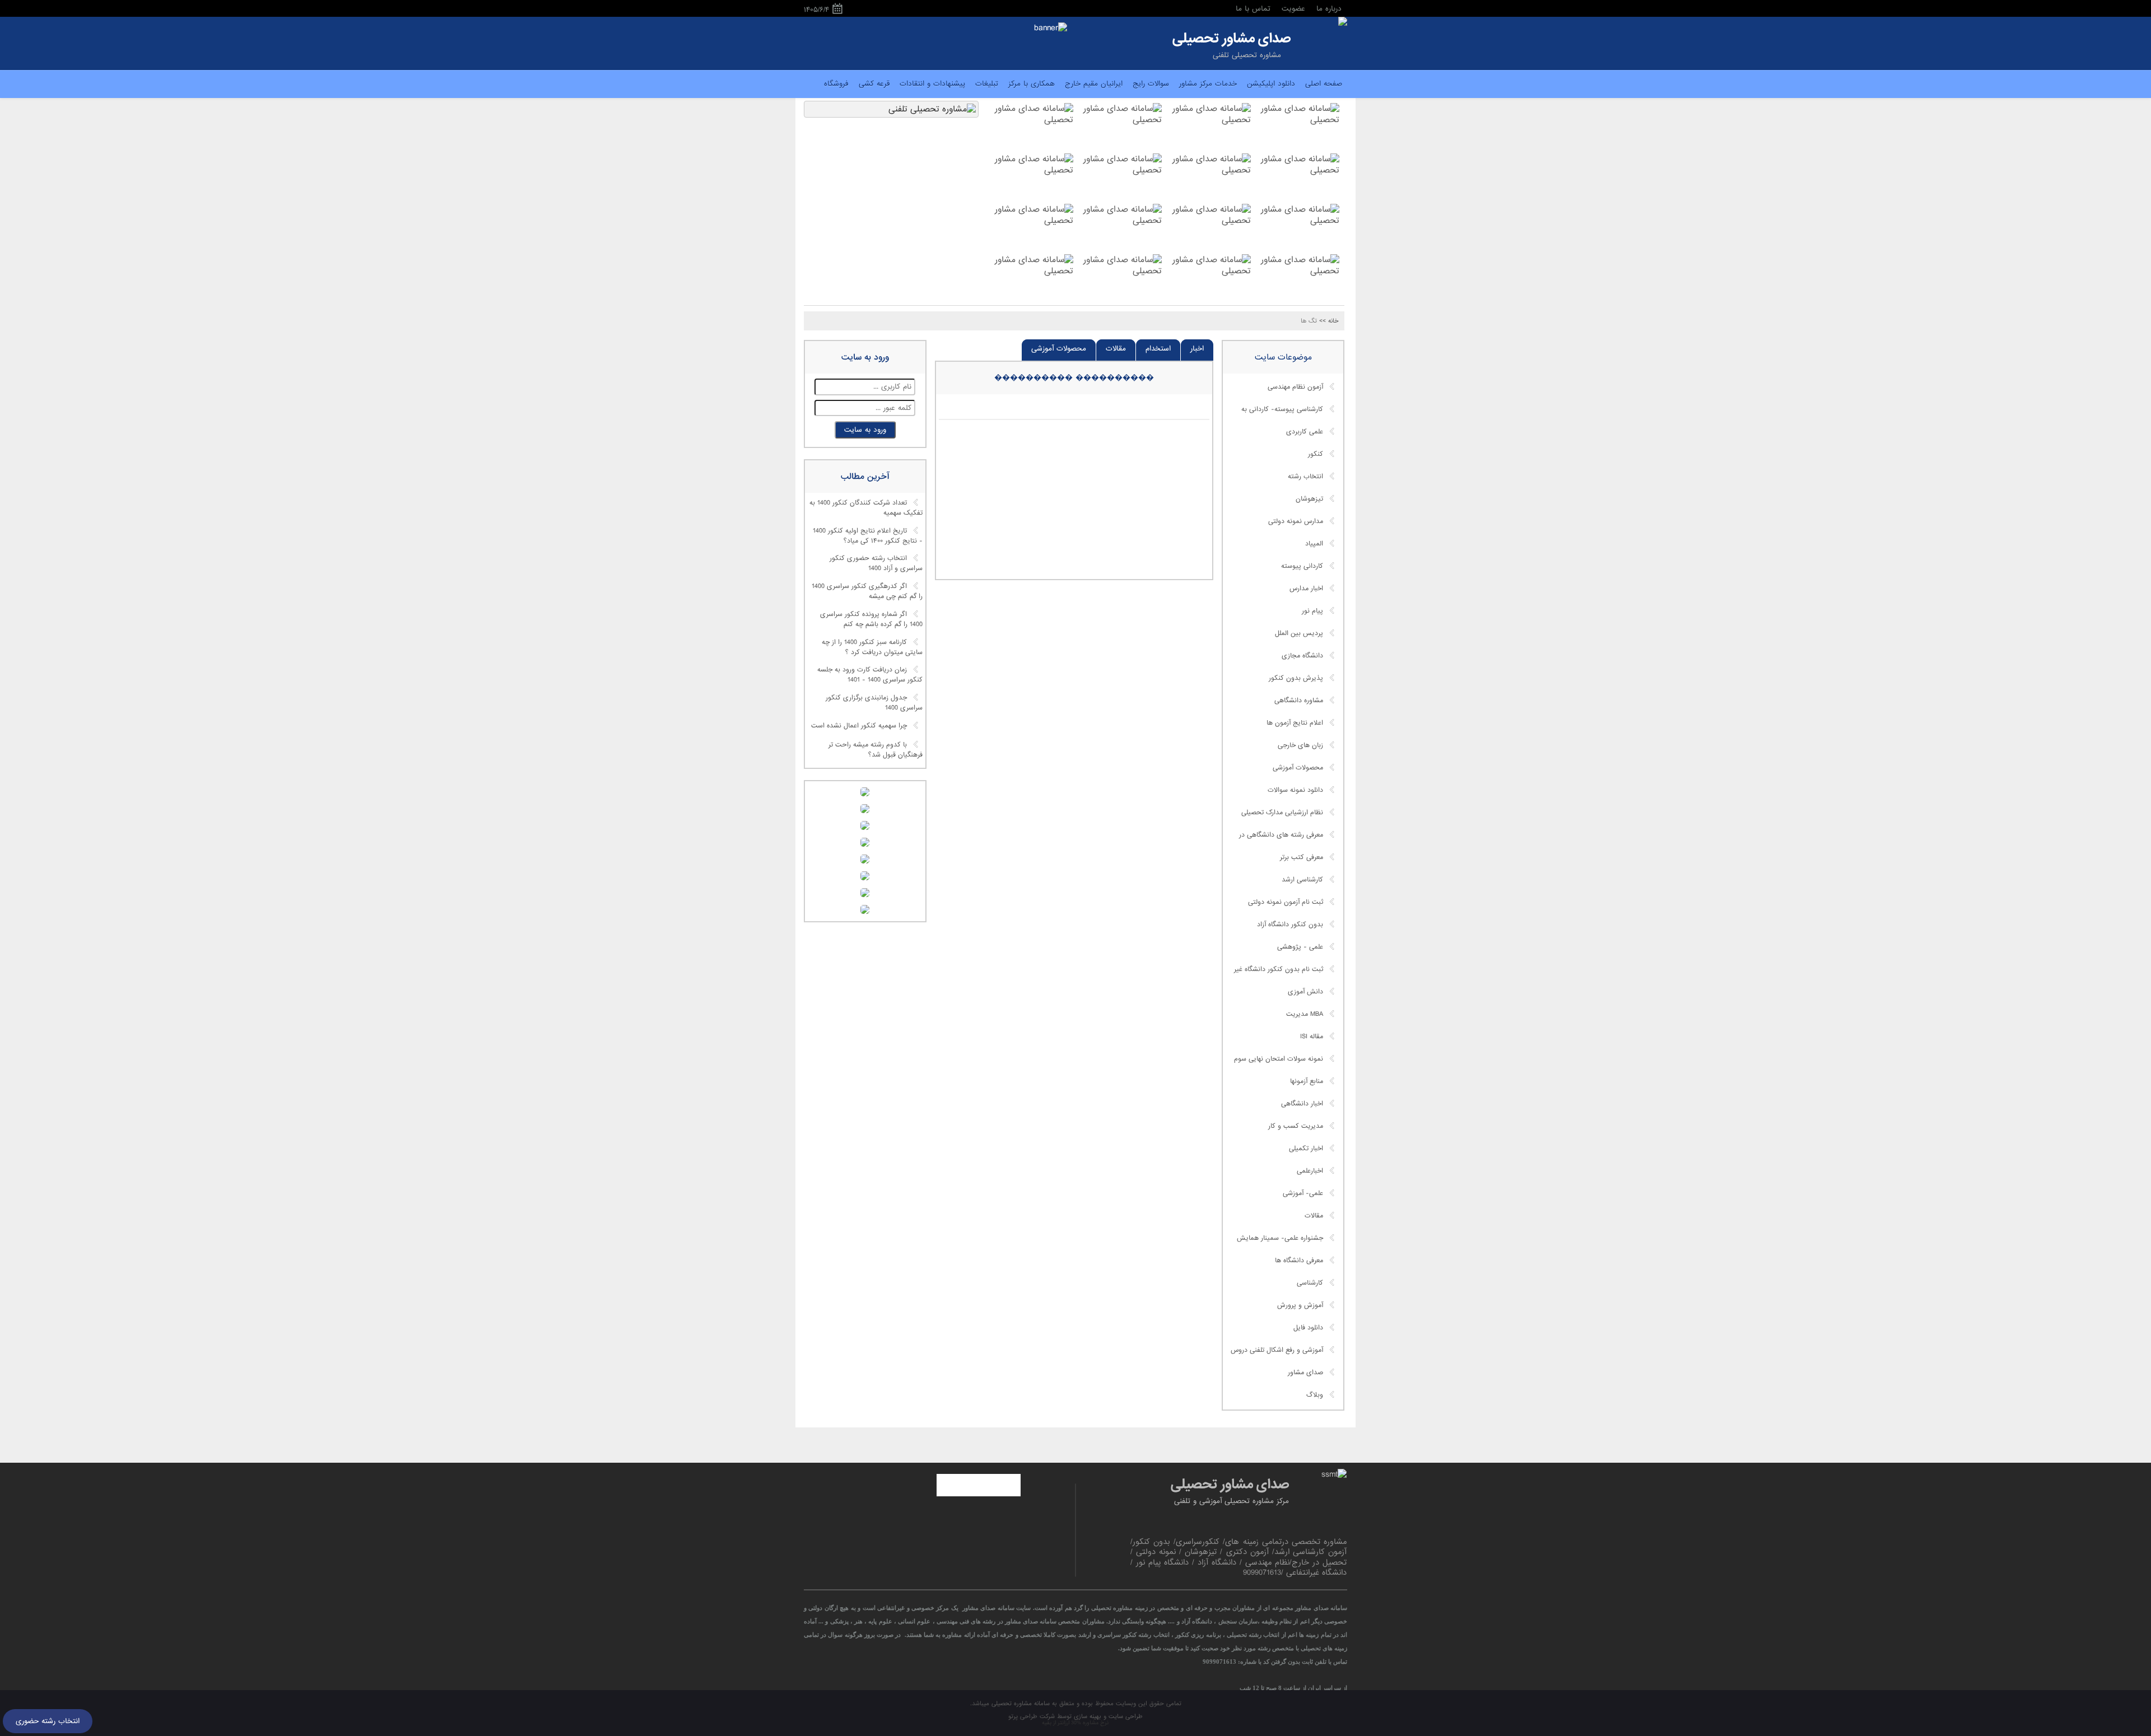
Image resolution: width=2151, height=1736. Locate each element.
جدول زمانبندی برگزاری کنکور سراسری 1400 (874, 703)
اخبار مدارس (1306, 589)
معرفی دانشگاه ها (1299, 1261)
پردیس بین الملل (1299, 633)
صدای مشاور (1305, 1373)
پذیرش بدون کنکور (1296, 678)
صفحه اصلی (1324, 84)
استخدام (1158, 349)
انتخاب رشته (1305, 477)
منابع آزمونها (1307, 1081)
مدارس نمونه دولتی (1296, 521)
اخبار (1197, 349)
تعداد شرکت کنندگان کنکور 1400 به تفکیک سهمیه (866, 508)
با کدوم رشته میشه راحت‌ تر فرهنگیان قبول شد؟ (876, 750)
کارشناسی (1310, 1283)
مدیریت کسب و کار (1296, 1126)
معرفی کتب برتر (1302, 857)
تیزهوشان (1309, 499)
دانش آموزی (1305, 992)
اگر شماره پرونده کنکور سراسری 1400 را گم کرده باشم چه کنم (871, 619)
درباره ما (1329, 9)
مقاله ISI (1312, 1037)
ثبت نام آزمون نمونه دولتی (1286, 902)
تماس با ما (1253, 9)
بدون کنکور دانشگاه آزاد (1290, 925)
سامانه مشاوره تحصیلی (1019, 1704)
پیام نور (1312, 611)
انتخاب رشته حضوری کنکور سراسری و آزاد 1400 (876, 564)
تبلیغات (987, 84)
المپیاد (1314, 544)
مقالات (1116, 349)
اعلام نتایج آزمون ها (1295, 723)
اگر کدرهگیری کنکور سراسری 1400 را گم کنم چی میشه (867, 592)
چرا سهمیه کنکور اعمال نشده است (859, 726)
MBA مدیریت (1305, 1014)
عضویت (1293, 9)
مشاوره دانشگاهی (1299, 701)
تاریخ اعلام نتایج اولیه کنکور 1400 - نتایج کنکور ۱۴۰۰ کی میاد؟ (868, 536)
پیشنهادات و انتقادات (932, 84)
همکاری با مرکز (1032, 84)
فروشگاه (836, 84)
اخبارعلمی (1310, 1171)
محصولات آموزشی (1059, 349)
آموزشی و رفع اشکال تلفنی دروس (1277, 1350)
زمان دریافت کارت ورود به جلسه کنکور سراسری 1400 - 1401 (870, 675)
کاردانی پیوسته (1302, 566)
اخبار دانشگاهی (1302, 1104)
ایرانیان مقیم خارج (1094, 84)
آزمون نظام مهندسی (1295, 387)
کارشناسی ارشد (1302, 880)
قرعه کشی (874, 84)
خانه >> (1329, 321)
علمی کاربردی (1305, 432)
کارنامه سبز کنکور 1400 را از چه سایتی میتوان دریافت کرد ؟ (872, 647)
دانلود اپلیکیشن (1271, 84)
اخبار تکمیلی (1306, 1149)
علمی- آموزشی (1303, 1193)
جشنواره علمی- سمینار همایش (1280, 1238)
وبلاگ (1315, 1395)
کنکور (1316, 454)
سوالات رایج (1151, 84)
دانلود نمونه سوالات (1295, 790)
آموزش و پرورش (1300, 1305)
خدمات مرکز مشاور (1208, 84)
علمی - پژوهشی (1300, 947)
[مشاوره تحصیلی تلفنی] (1343, 22)
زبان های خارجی (1300, 745)
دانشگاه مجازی (1302, 656)
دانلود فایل (1308, 1328)
